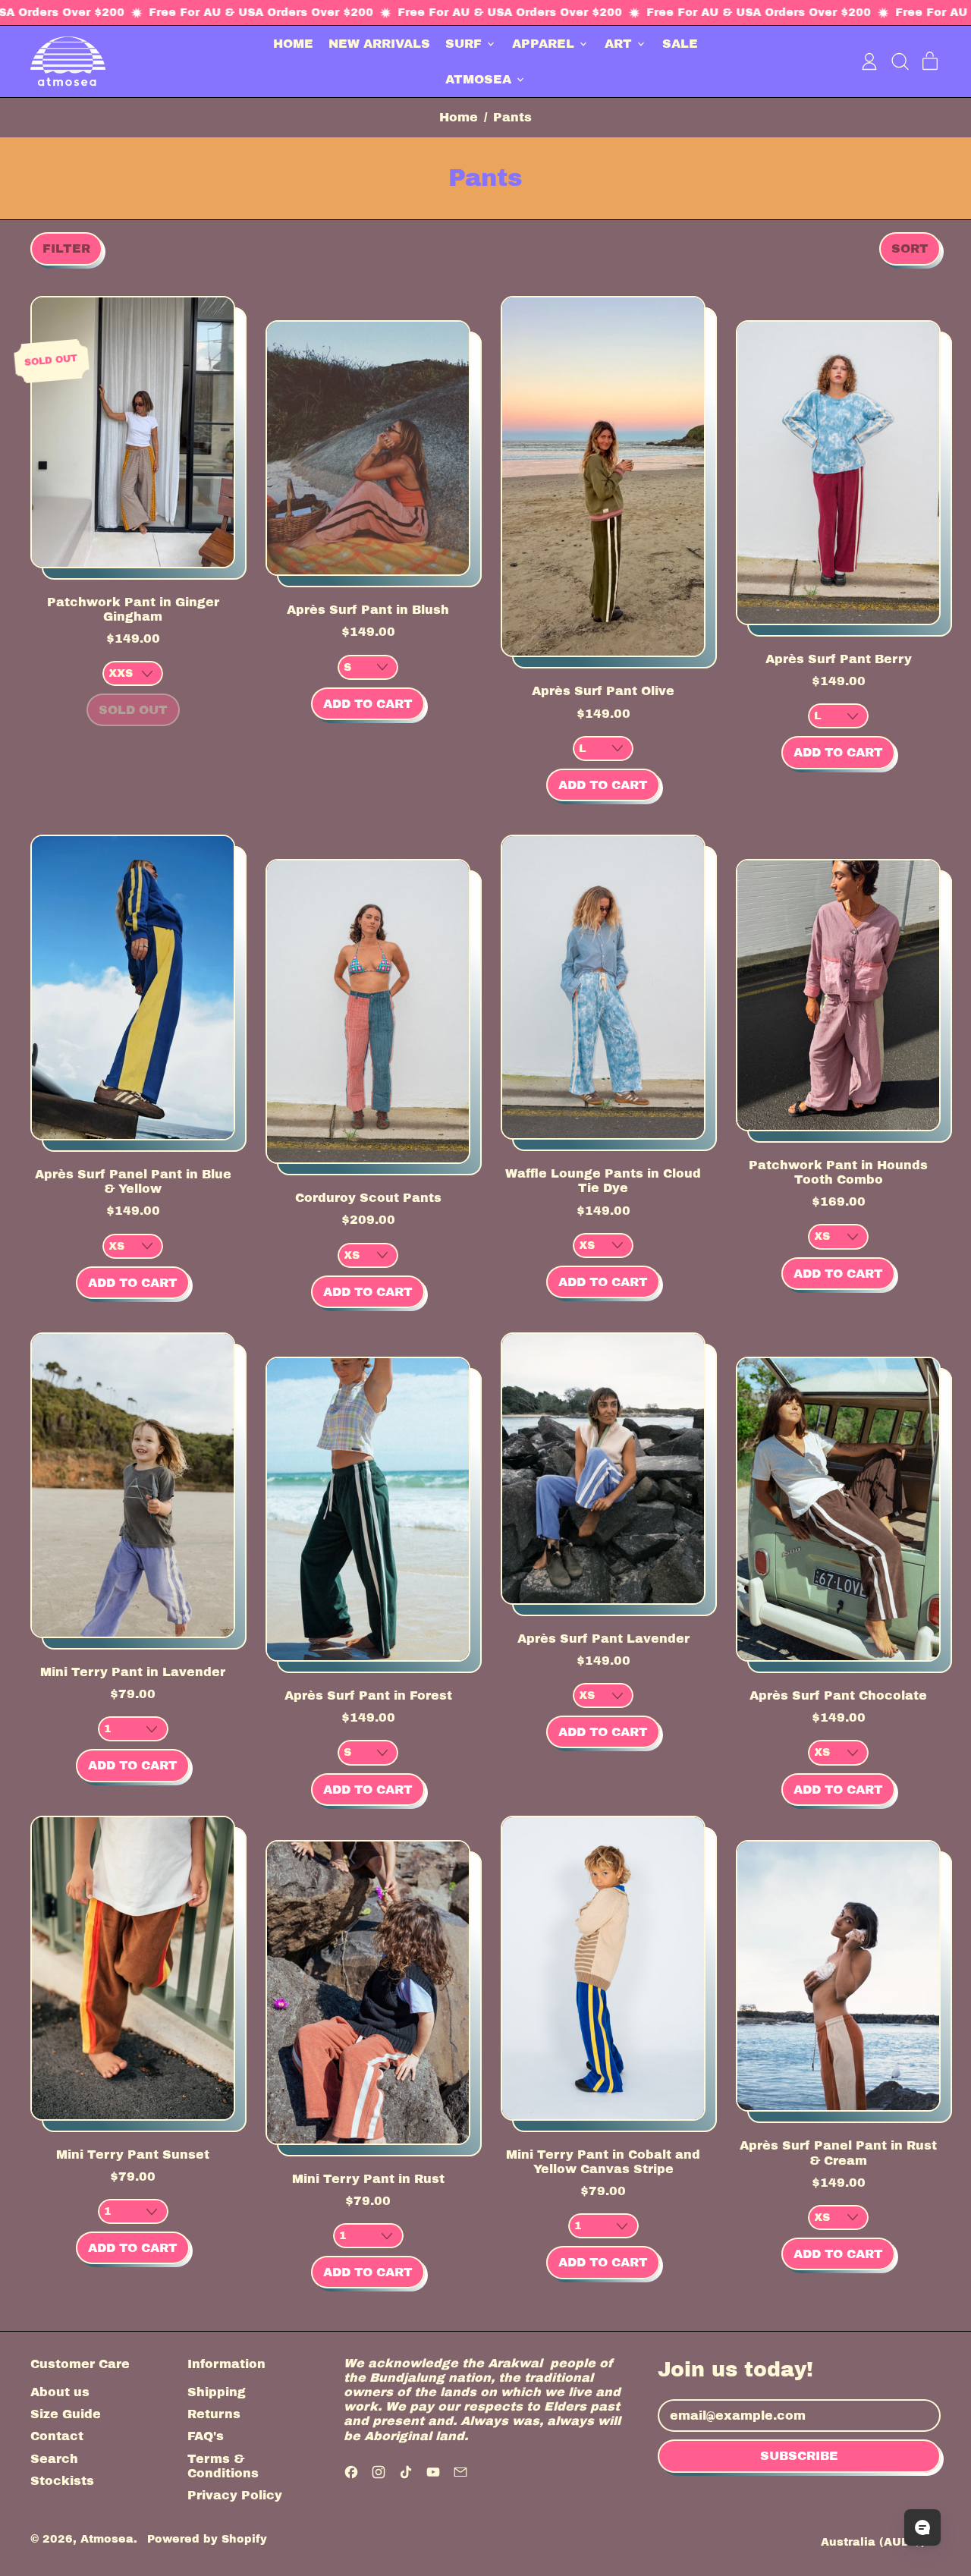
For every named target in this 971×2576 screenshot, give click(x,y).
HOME (293, 44)
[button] (900, 61)
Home (459, 117)
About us (60, 2392)
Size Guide (66, 2414)
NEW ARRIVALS (379, 44)
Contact (57, 2436)
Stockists (62, 2481)
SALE (680, 44)
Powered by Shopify (207, 2539)
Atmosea (107, 2539)
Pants (512, 117)
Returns (214, 2414)
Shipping (217, 2392)
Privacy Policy (235, 2495)
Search (54, 2459)
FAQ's (206, 2436)
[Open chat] (922, 2527)
